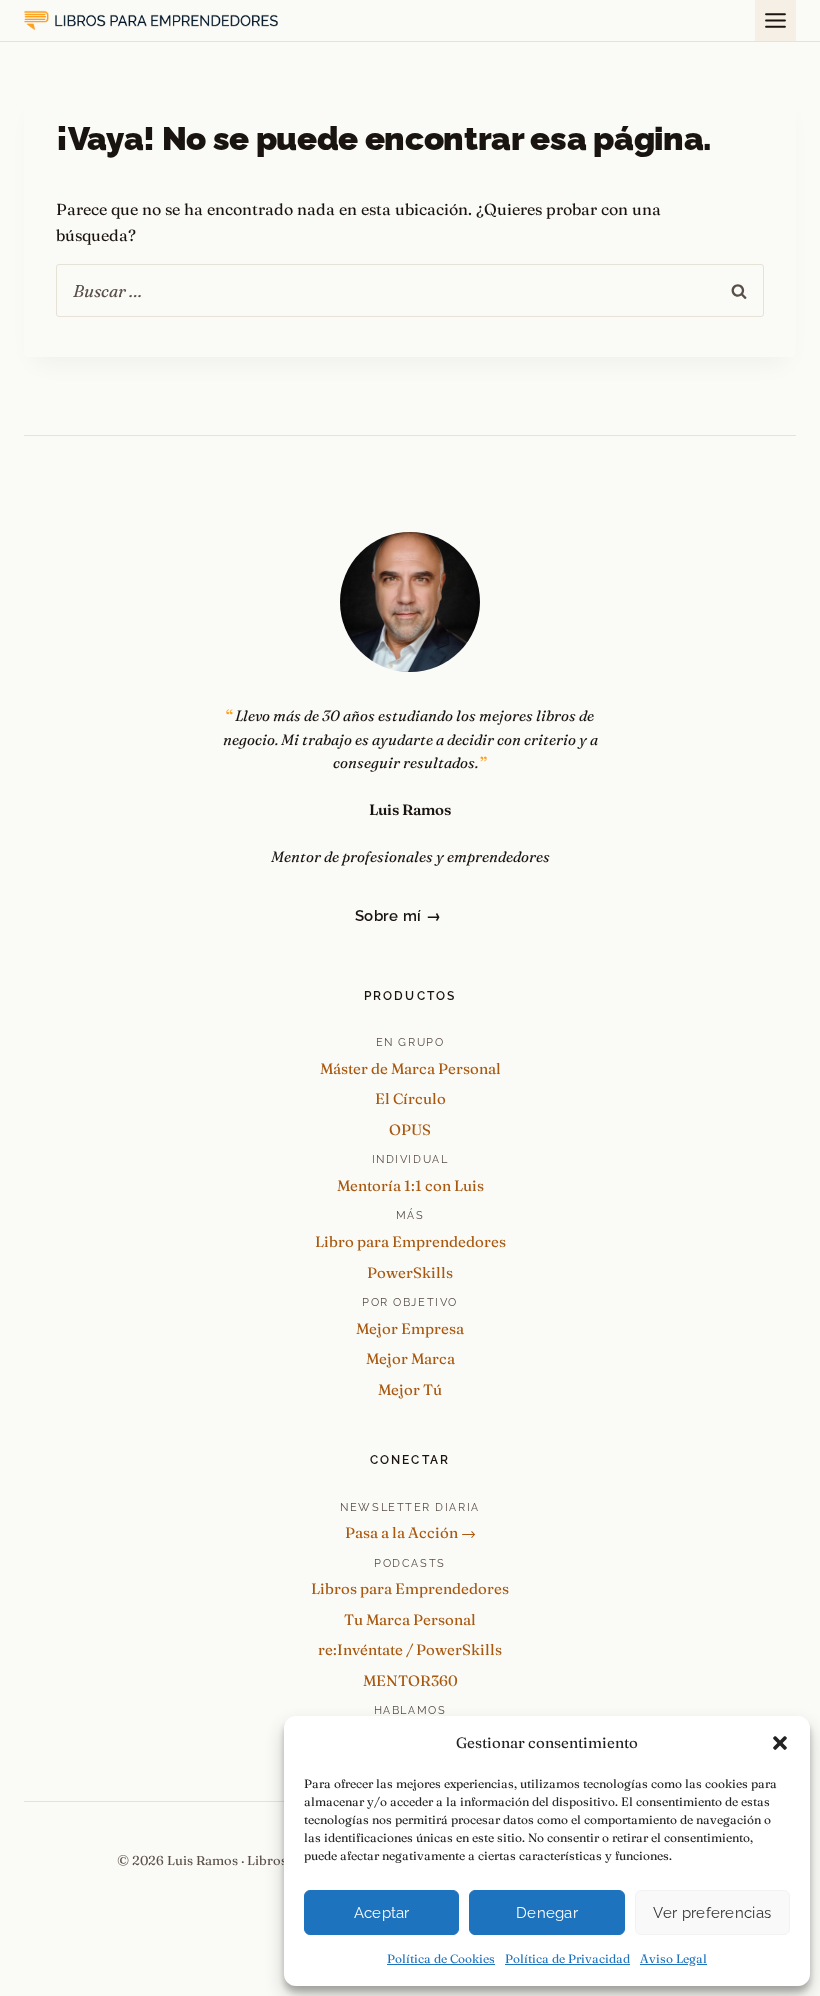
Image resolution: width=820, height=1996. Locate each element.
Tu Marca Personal (410, 1619)
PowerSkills (410, 1272)
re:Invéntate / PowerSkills (410, 1649)
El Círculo (410, 1098)
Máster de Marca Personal (410, 1068)
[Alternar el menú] (775, 20)
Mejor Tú (410, 1389)
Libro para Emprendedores (410, 1241)
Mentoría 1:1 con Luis (410, 1185)
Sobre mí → (398, 916)
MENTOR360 (410, 1680)
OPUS (410, 1129)
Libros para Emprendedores (410, 1588)
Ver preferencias (712, 1913)
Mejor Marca (410, 1358)
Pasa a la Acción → (410, 1532)
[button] (780, 1743)
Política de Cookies (441, 1958)
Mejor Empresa (410, 1328)
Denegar (547, 1913)
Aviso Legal (673, 1958)
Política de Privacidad (567, 1958)
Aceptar (382, 1913)
